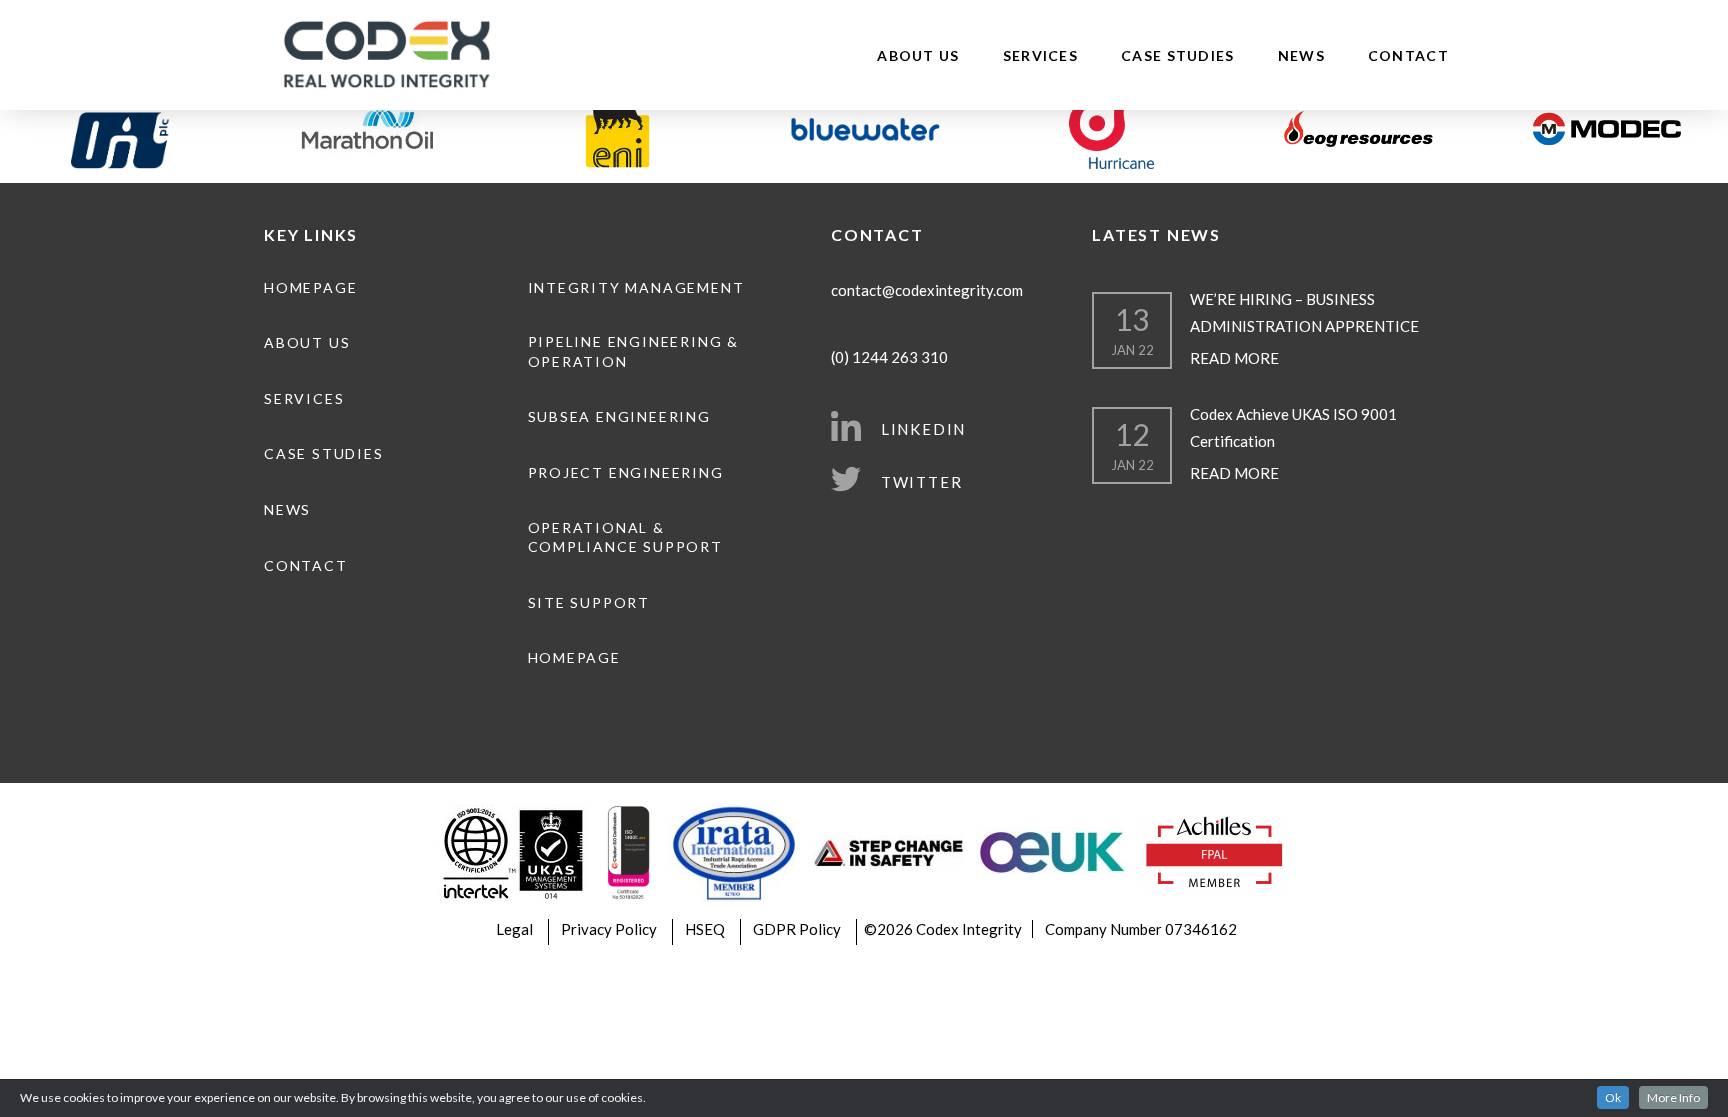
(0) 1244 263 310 (889, 357)
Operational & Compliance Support (625, 537)
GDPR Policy (797, 929)
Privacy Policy (609, 929)
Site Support (589, 602)
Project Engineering (626, 472)
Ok (1613, 1097)
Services (1040, 55)
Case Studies (1178, 55)
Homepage (310, 287)
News (1301, 55)
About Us (918, 55)
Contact (1408, 55)
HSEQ (705, 929)
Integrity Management (636, 287)
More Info (1673, 1097)
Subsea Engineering (619, 416)
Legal (514, 929)
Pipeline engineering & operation (633, 351)
